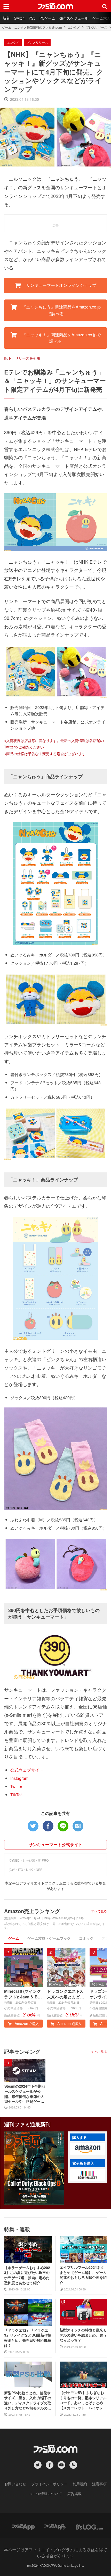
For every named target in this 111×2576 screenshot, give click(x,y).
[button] (88, 2149)
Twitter (16, 1786)
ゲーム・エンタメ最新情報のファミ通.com (32, 27)
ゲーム (14, 1938)
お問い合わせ (15, 2484)
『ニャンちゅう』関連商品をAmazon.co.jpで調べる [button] (61, 310)
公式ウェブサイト (27, 1770)
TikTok (17, 1795)
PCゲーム (47, 18)
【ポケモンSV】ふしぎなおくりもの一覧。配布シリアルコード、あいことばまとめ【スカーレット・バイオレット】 (83, 2400)
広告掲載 (74, 2494)
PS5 (32, 18)
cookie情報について (46, 2494)
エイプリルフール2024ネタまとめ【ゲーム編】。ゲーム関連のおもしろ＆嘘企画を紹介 (83, 2275)
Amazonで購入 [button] (26, 2023)
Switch (19, 18)
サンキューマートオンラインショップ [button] (61, 285)
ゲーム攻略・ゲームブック (49, 1938)
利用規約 (80, 2484)
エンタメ (74, 27)
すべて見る (99, 1911)
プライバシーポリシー (49, 2484)
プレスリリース (97, 27)
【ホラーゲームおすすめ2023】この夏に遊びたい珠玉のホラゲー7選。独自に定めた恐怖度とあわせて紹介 (27, 2275)
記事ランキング (22, 2051)
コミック (86, 1938)
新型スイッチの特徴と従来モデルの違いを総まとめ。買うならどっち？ (83, 2335)
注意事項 (99, 2484)
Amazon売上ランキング (32, 1911)
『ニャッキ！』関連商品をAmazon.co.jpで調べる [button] (61, 338)
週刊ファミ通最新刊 (27, 2124)
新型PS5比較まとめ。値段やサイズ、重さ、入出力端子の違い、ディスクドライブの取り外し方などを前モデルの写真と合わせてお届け (28, 2400)
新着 (6, 18)
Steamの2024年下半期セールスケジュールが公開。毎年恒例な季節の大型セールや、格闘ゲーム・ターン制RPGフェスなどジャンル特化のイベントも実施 (25, 2094)
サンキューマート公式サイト (55, 1844)
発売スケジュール (74, 18)
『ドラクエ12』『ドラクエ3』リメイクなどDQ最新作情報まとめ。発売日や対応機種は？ (28, 2338)
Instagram (19, 1778)
